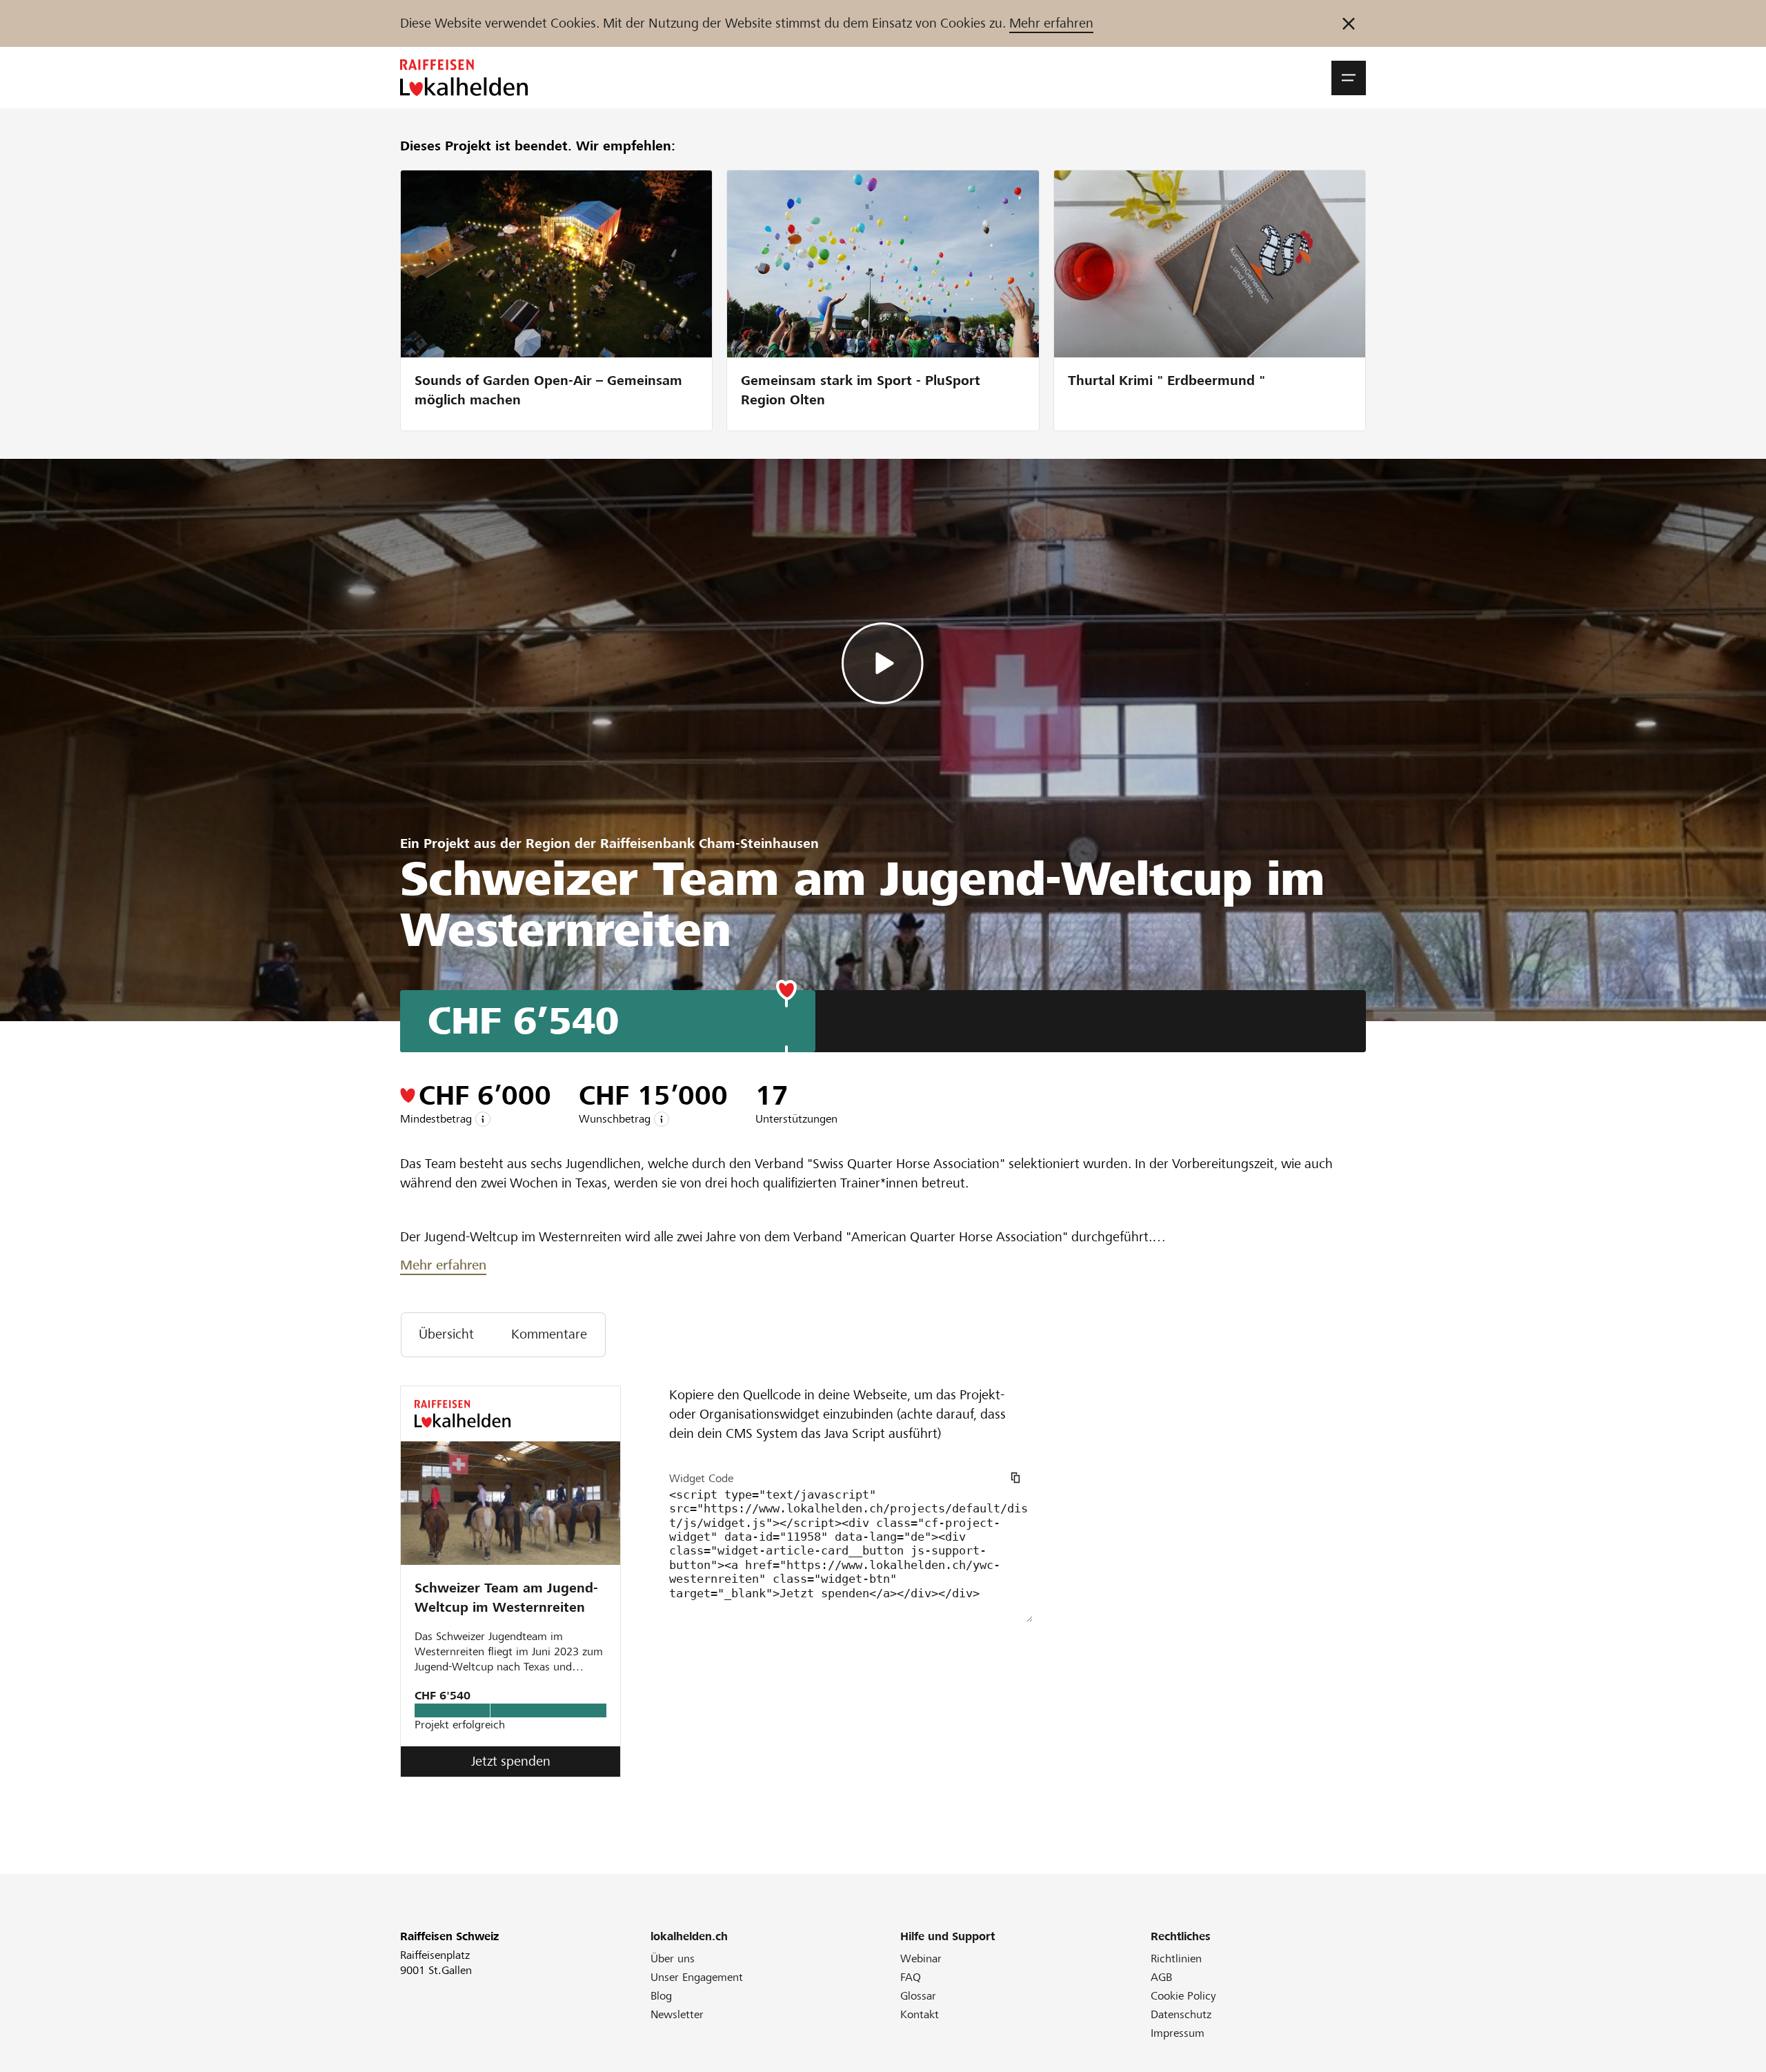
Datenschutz (1181, 2014)
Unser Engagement (697, 1977)
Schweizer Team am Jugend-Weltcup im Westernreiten (506, 1598)
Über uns (673, 1958)
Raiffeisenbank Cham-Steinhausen (710, 843)
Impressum (1178, 2033)
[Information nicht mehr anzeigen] (1349, 23)
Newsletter (677, 2014)
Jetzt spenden (511, 1761)
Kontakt (920, 2014)
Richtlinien (1176, 1958)
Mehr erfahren (1051, 23)
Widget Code (701, 1478)
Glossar (918, 1996)
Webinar (921, 1958)
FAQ (911, 1977)
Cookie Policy (1183, 1996)
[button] (1349, 78)
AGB (1161, 1977)
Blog (661, 1996)
